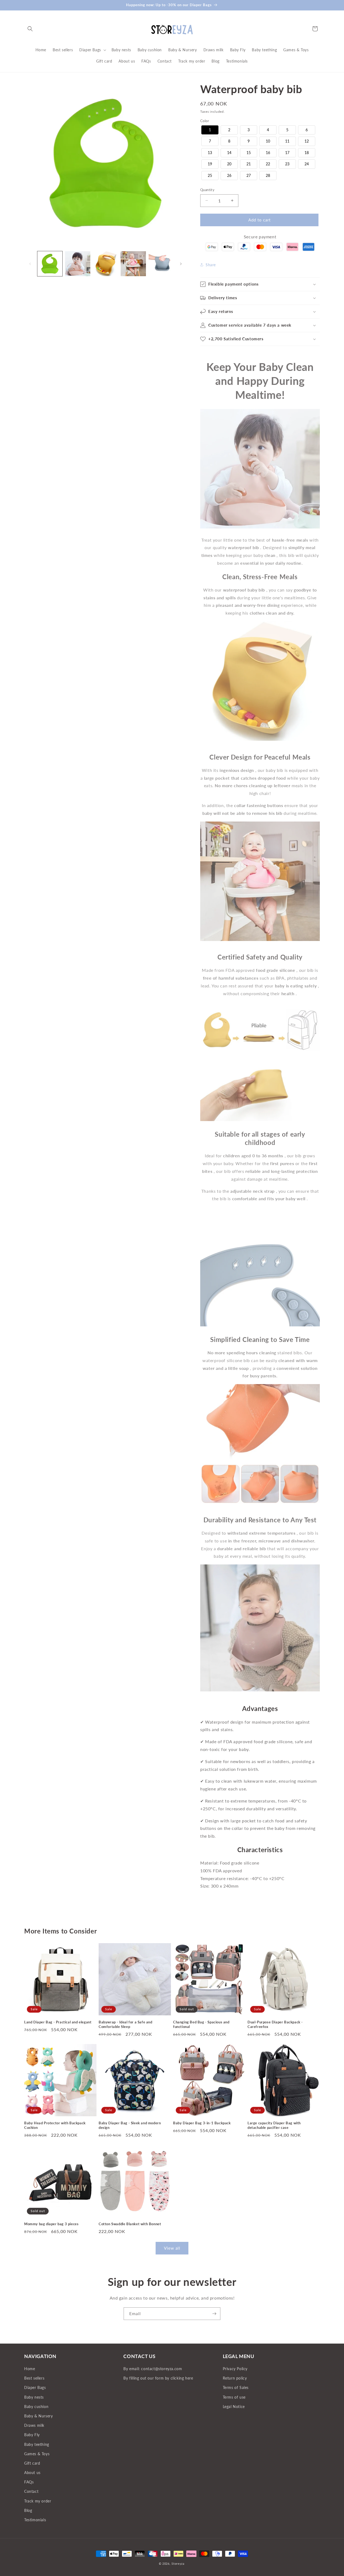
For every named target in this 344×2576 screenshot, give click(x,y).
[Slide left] (30, 264)
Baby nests (34, 2397)
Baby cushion (36, 2407)
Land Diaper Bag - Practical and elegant (58, 2022)
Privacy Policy (235, 2369)
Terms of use (234, 2397)
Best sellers (34, 2378)
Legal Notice (234, 2407)
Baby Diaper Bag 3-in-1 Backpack (202, 2123)
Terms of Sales (236, 2388)
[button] (30, 29)
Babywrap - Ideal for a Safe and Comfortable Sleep (126, 2024)
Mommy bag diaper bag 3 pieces (51, 2224)
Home (30, 2369)
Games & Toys (37, 2454)
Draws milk (34, 2426)
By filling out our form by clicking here (158, 2378)
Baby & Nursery (38, 2416)
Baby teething (37, 2444)
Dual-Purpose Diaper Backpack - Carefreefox (275, 2024)
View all (172, 2248)
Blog (28, 2510)
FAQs (29, 2482)
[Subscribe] (214, 2314)
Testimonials (35, 2520)
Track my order (38, 2501)
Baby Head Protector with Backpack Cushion (55, 2125)
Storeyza (178, 2564)
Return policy (235, 2378)
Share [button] (211, 265)
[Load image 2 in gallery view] (78, 264)
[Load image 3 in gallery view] (105, 264)
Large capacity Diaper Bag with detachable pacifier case (274, 2125)
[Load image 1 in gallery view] (50, 264)
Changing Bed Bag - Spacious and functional (201, 2024)
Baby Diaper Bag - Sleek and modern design (130, 2125)
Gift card (32, 2463)
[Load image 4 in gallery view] (133, 264)
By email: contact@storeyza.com (153, 2369)
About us (32, 2473)
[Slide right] (181, 264)
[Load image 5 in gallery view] (161, 264)
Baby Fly (32, 2435)
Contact (31, 2492)
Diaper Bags (35, 2388)
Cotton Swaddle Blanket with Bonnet (130, 2224)
